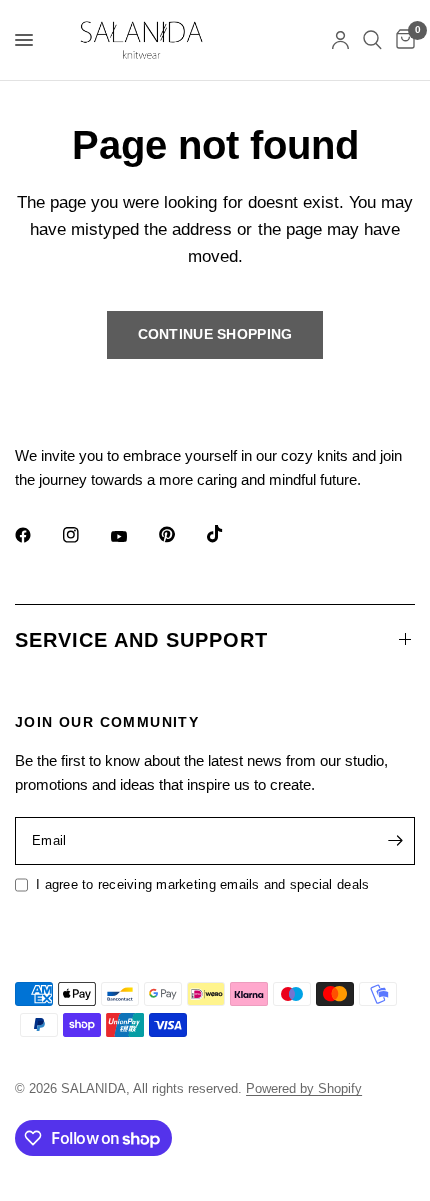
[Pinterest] (181, 534)
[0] (402, 40)
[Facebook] (37, 535)
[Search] (372, 40)
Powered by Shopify (304, 1088)
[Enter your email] (395, 841)
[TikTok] (229, 534)
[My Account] (340, 40)
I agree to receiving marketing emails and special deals (202, 884)
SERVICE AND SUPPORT (141, 640)
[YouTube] (133, 537)
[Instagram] (85, 535)
